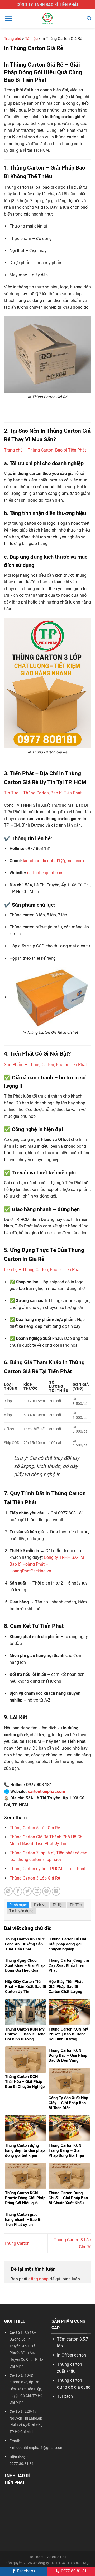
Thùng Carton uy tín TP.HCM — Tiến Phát (47, 1869)
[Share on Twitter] (27, 1891)
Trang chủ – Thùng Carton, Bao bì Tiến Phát (45, 450)
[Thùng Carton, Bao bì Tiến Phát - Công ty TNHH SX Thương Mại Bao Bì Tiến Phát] (47, 18)
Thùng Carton (17, 2243)
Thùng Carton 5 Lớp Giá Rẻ (35, 1828)
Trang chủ (13, 39)
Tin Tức (76, 1905)
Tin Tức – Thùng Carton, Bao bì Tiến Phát (43, 793)
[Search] (89, 18)
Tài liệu (31, 39)
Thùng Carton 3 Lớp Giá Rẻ (35, 1878)
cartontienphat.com (45, 873)
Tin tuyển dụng (21, 1911)
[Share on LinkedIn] (56, 1891)
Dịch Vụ (40, 1905)
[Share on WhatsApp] (8, 1891)
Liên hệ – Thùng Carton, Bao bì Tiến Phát (42, 1270)
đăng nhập (38, 2279)
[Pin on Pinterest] (47, 1891)
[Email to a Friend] (37, 1891)
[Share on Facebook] (18, 1891)
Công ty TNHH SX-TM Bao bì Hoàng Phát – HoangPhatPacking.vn (47, 1564)
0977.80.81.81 (73, 2571)
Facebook (26, 2571)
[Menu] (8, 18)
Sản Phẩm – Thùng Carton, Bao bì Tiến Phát (45, 1065)
